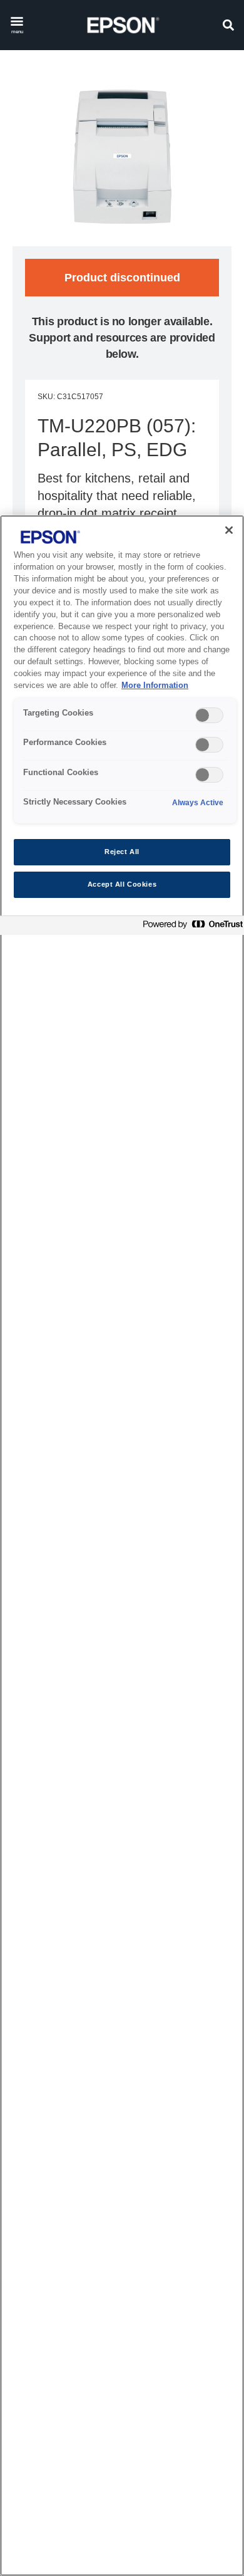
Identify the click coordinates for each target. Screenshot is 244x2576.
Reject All (122, 852)
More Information (155, 686)
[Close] (229, 530)
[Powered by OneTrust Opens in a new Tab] (190, 927)
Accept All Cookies (122, 884)
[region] (122, 1546)
